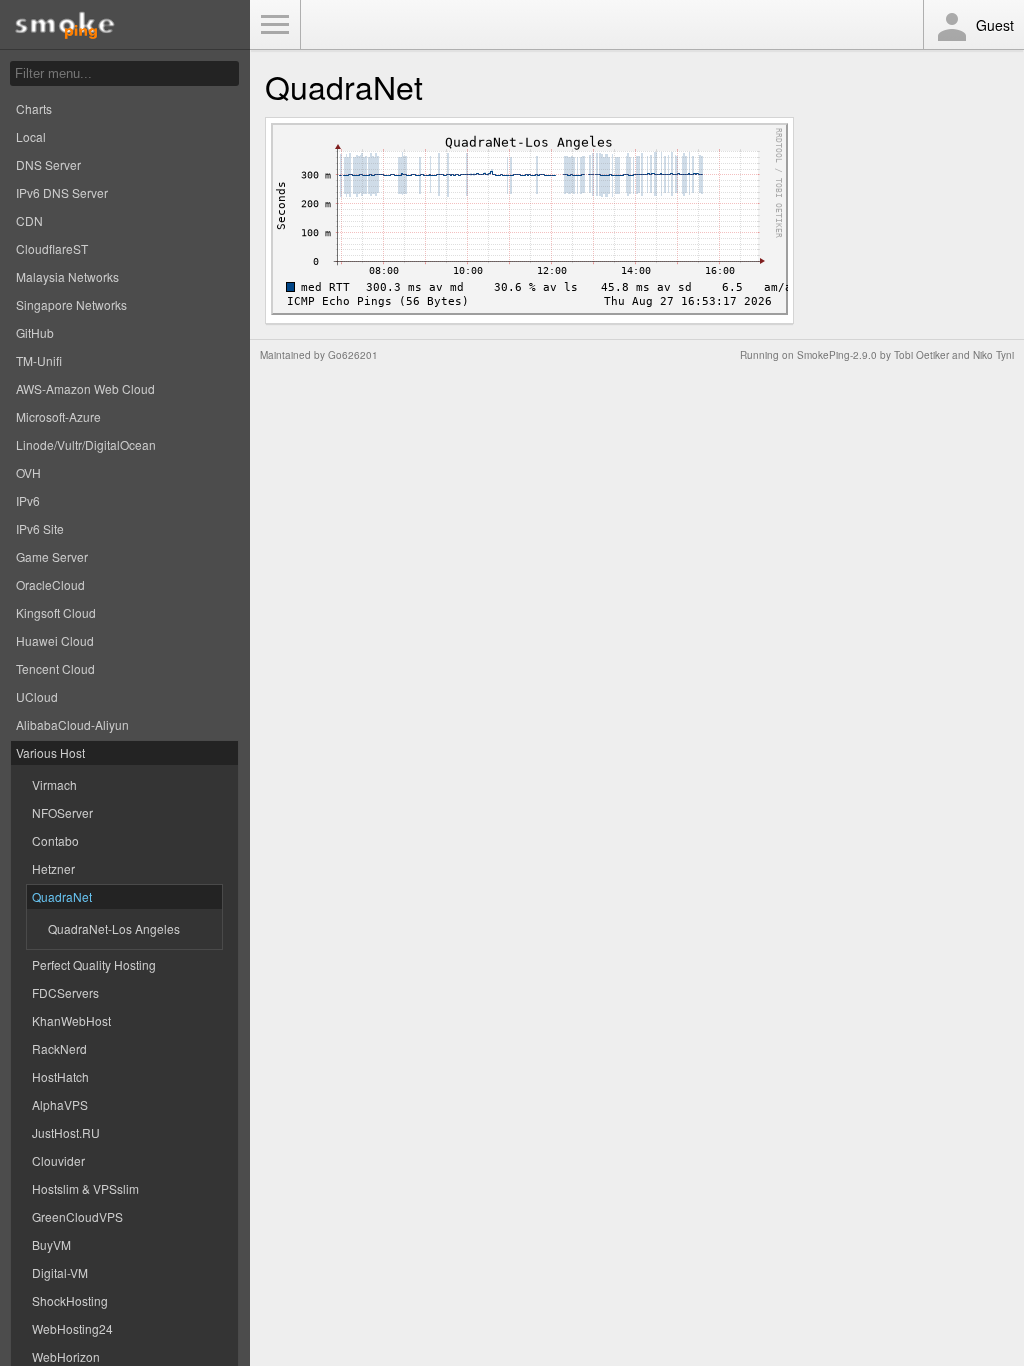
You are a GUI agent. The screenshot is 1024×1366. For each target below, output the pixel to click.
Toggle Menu (275, 25)
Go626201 (353, 355)
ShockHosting (70, 1300)
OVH (28, 472)
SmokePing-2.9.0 (837, 355)
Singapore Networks (71, 304)
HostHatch (60, 1076)
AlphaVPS (60, 1104)
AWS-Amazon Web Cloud (85, 388)
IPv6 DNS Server (62, 192)
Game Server (52, 556)
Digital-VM (60, 1272)
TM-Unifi (39, 360)
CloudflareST (52, 248)
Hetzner (53, 868)
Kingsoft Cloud (56, 612)
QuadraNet (62, 896)
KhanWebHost (71, 1020)
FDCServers (65, 992)
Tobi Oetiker (921, 355)
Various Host (50, 752)
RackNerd (59, 1048)
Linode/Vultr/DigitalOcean (86, 444)
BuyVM (51, 1244)
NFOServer (62, 812)
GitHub (35, 332)
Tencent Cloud (55, 668)
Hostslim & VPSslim (85, 1188)
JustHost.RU (66, 1132)
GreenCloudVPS (77, 1216)
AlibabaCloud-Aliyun (72, 724)
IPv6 (28, 500)
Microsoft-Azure (58, 416)
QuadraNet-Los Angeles (114, 928)
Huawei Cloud (55, 640)
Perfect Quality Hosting (94, 964)
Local (31, 136)
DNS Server (48, 164)
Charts (34, 108)
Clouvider (58, 1160)
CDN (29, 220)
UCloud (37, 696)
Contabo (55, 840)
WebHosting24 (72, 1328)
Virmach (54, 784)
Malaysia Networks (67, 276)
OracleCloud (50, 584)
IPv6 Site (40, 528)
